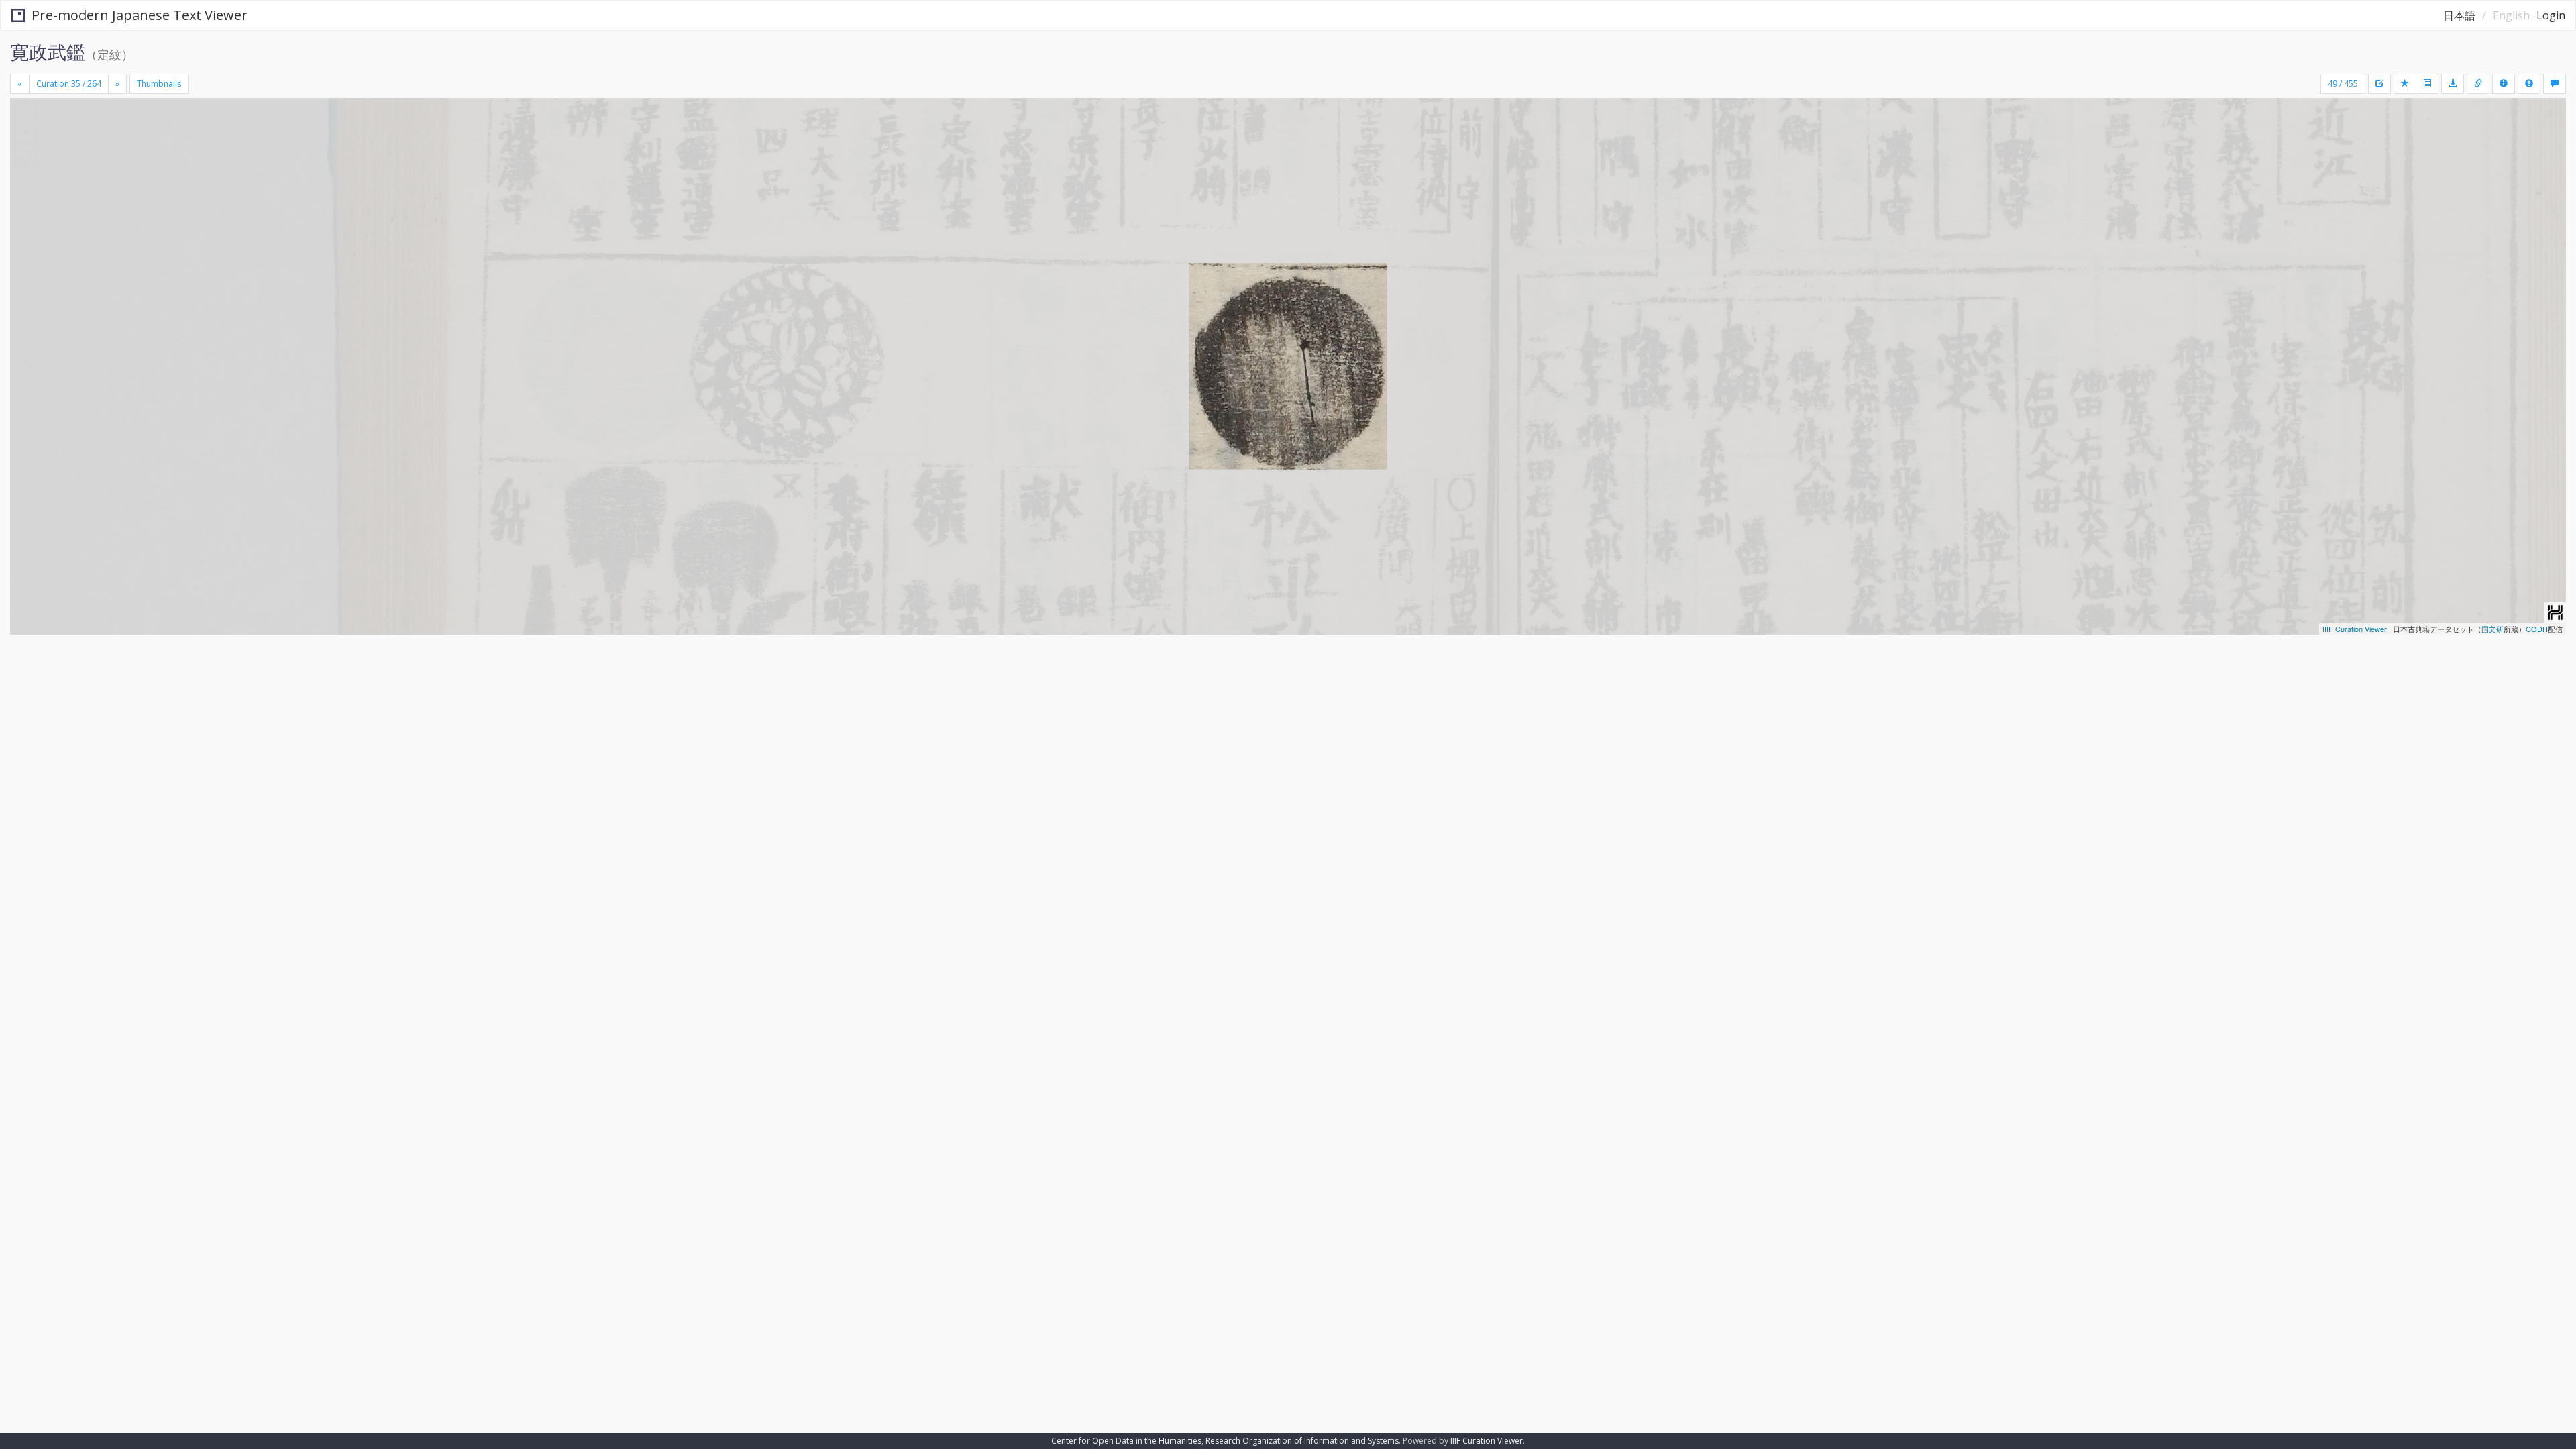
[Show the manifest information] (2504, 84)
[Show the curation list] (2427, 84)
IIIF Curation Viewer (2355, 629)
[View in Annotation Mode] (2555, 84)
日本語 (2459, 15)
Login (2551, 15)
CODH (2537, 629)
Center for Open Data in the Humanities (1126, 1441)
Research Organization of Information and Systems (1302, 1441)
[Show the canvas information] (2478, 84)
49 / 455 (2343, 84)
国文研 (2492, 629)
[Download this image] (2453, 84)
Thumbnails (159, 84)
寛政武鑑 (48, 52)
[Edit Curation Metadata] (2379, 84)
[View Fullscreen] (25, 155)
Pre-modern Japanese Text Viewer (140, 15)
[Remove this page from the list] (2405, 84)
